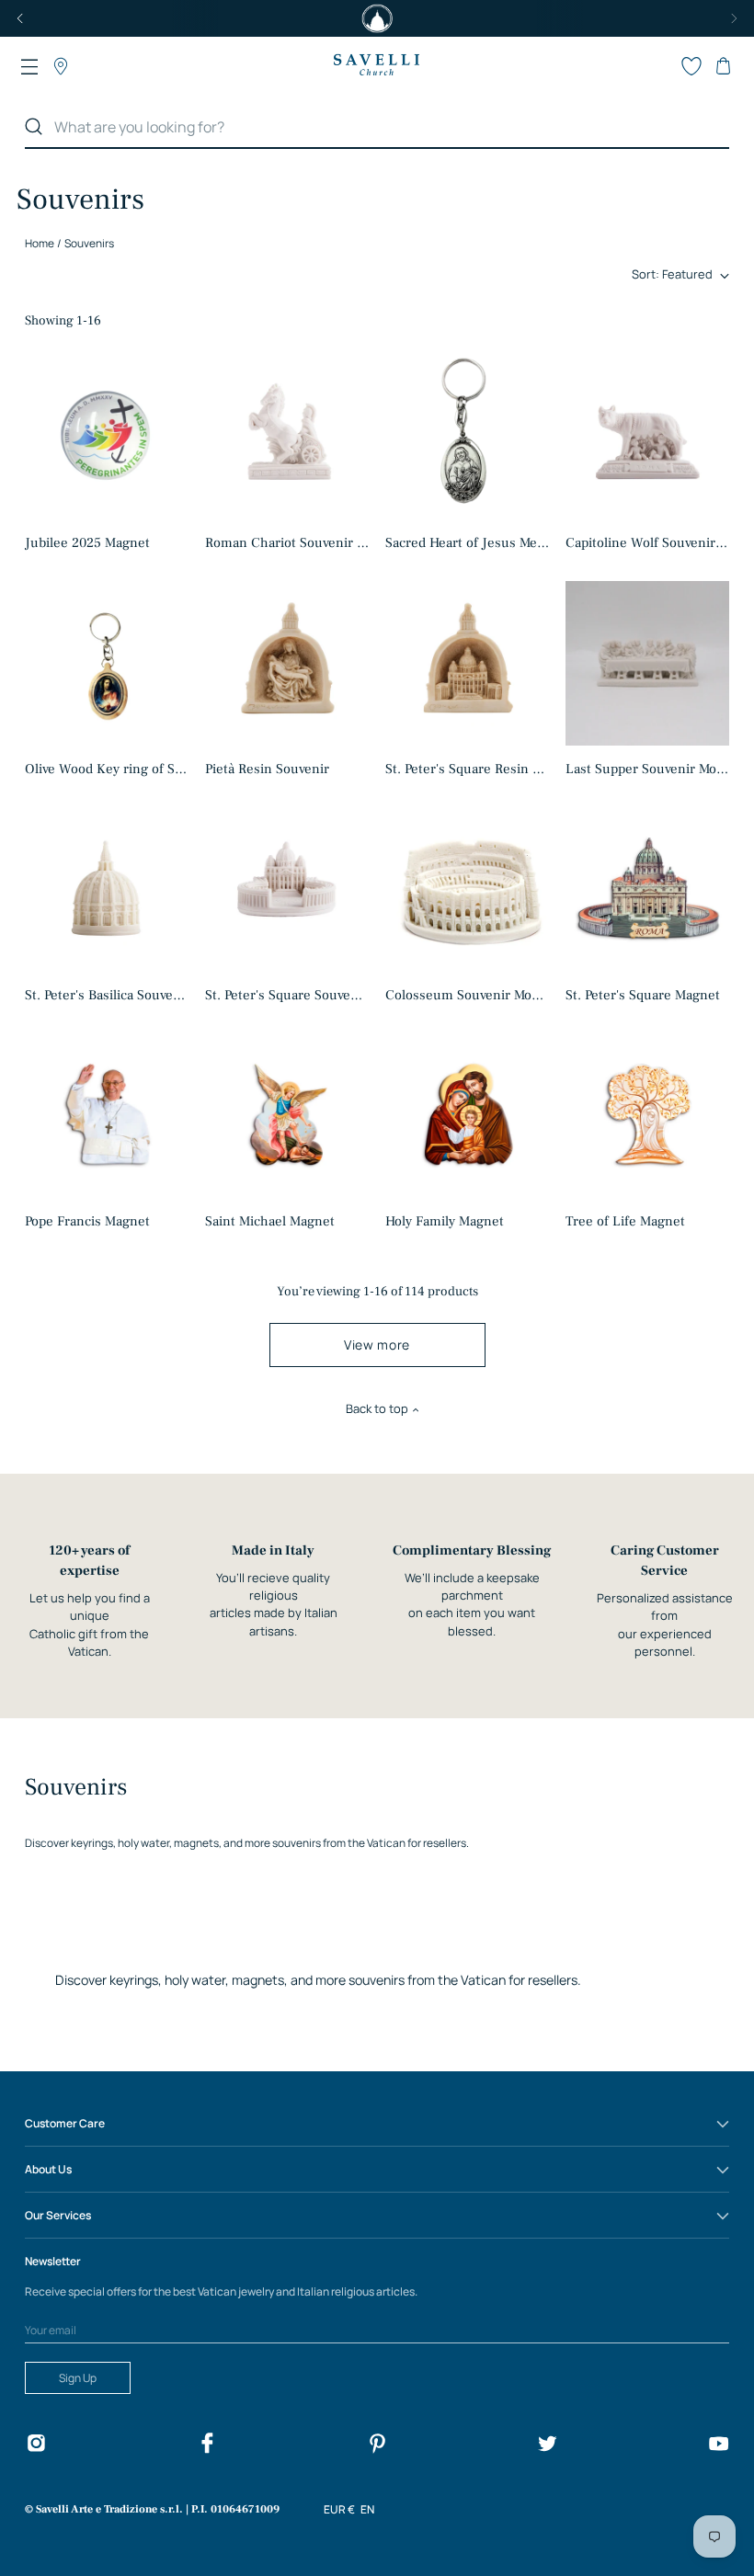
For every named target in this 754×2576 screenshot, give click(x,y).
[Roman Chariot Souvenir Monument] (287, 437)
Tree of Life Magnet (625, 1221)
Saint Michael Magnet (270, 1221)
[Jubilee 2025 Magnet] (107, 437)
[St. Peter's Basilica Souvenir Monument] (107, 889)
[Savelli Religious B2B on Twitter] (547, 2446)
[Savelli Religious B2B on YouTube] (718, 2446)
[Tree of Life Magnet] (647, 1115)
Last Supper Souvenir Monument (647, 769)
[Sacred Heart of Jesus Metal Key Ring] (467, 437)
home (40, 243)
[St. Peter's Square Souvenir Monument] (287, 889)
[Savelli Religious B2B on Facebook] (207, 2446)
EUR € (339, 2509)
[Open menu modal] (29, 66)
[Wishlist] (691, 66)
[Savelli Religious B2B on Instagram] (36, 2446)
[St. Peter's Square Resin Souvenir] (467, 663)
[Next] (734, 18)
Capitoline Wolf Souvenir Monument (647, 543)
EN (367, 2509)
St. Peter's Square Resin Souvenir (467, 769)
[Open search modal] (660, 66)
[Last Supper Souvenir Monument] (647, 663)
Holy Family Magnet (445, 1221)
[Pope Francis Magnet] (107, 1116)
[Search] (34, 127)
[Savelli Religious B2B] (376, 66)
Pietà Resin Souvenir (267, 769)
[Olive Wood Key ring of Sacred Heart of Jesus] (107, 663)
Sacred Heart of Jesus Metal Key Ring (467, 543)
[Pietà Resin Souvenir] (287, 663)
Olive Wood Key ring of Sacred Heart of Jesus (107, 769)
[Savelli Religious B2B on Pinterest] (377, 2446)
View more (377, 1345)
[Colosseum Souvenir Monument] (467, 889)
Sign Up (78, 2378)
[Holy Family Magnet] (467, 1115)
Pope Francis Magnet (87, 1221)
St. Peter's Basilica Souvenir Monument (107, 995)
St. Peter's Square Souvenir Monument (287, 995)
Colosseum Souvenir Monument (467, 995)
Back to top (377, 1408)
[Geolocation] (61, 66)
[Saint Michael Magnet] (287, 1116)
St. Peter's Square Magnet (643, 995)
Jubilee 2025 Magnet (87, 543)
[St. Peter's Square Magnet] (647, 889)
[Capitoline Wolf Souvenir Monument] (647, 437)
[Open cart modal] (723, 66)
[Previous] (20, 18)
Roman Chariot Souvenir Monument (287, 543)
